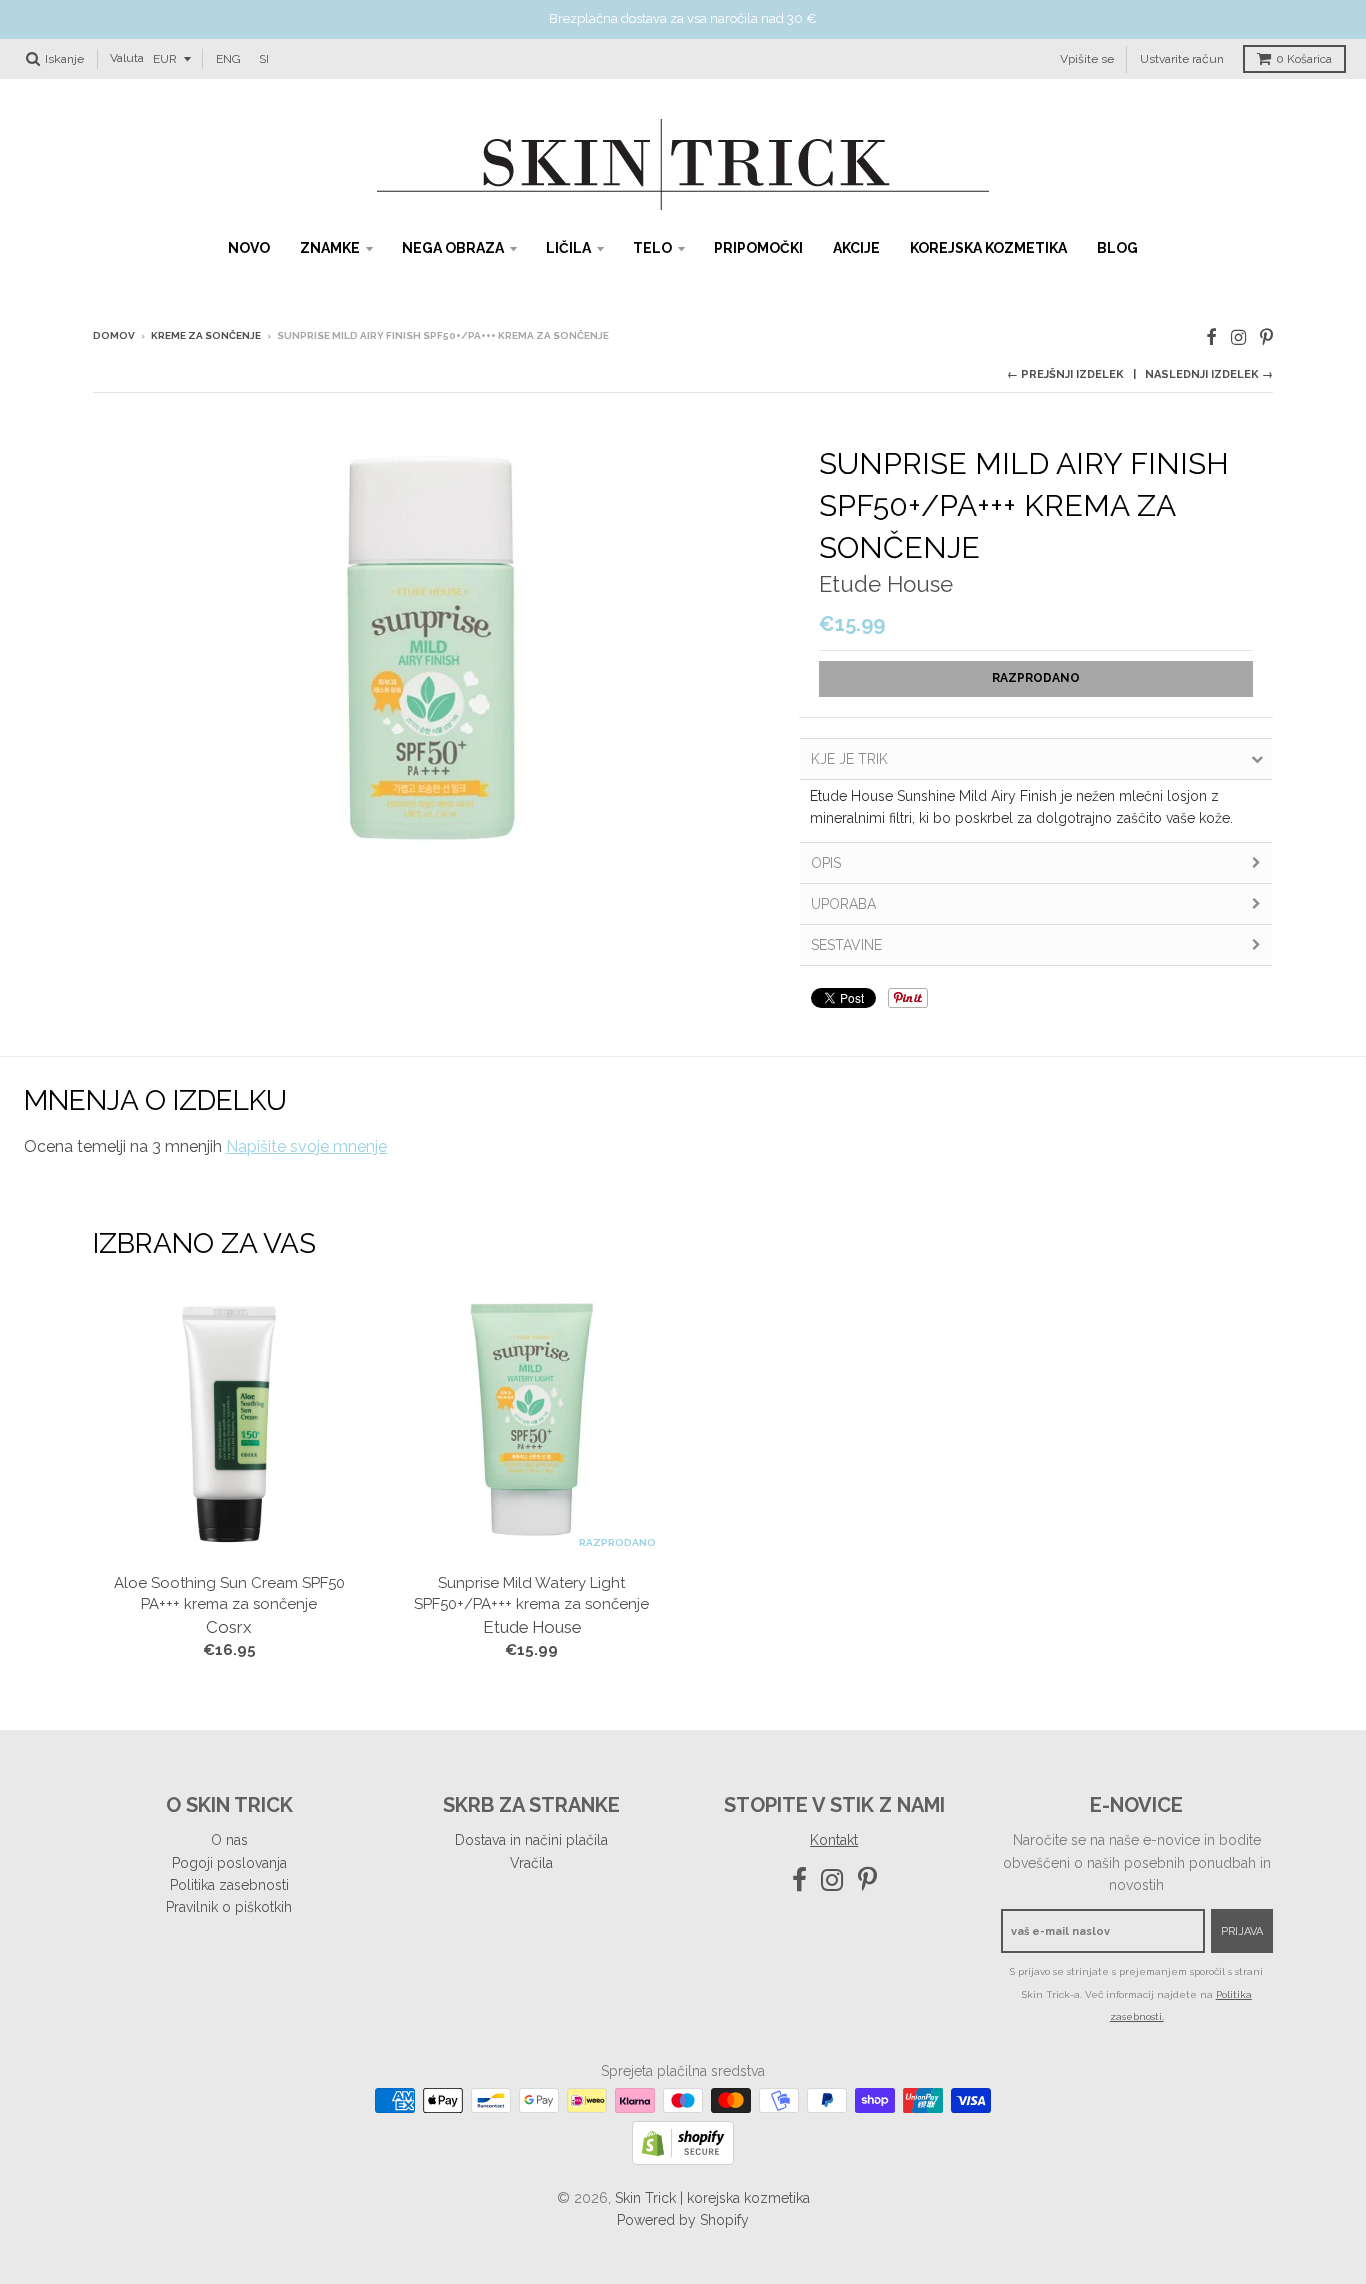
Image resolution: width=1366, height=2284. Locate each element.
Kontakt (834, 1840)
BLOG (1117, 248)
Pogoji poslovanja (229, 1863)
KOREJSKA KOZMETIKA (988, 248)
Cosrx (229, 1627)
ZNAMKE (330, 248)
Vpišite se (1087, 58)
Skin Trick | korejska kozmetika (712, 2198)
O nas (229, 1840)
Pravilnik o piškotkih (229, 1907)
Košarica (1304, 59)
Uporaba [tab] (843, 904)
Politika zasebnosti (229, 1885)
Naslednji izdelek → (1209, 374)
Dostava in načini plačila (531, 1840)
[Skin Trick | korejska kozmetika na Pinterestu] (1266, 337)
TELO (652, 248)
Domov (114, 335)
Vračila (531, 1863)
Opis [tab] (826, 863)
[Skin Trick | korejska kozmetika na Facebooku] (1211, 337)
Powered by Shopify (683, 2220)
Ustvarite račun (1182, 58)
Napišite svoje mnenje (306, 1146)
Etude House (886, 584)
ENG (228, 58)
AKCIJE (856, 248)
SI (264, 58)
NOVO (249, 248)
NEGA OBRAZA (453, 248)
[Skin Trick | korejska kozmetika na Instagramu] (1238, 337)
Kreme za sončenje (206, 335)
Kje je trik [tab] (849, 759)
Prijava (1242, 1931)
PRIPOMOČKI (758, 248)
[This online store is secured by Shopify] (683, 2159)
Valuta (127, 58)
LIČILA (568, 248)
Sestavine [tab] (846, 945)
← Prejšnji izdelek (1065, 374)
